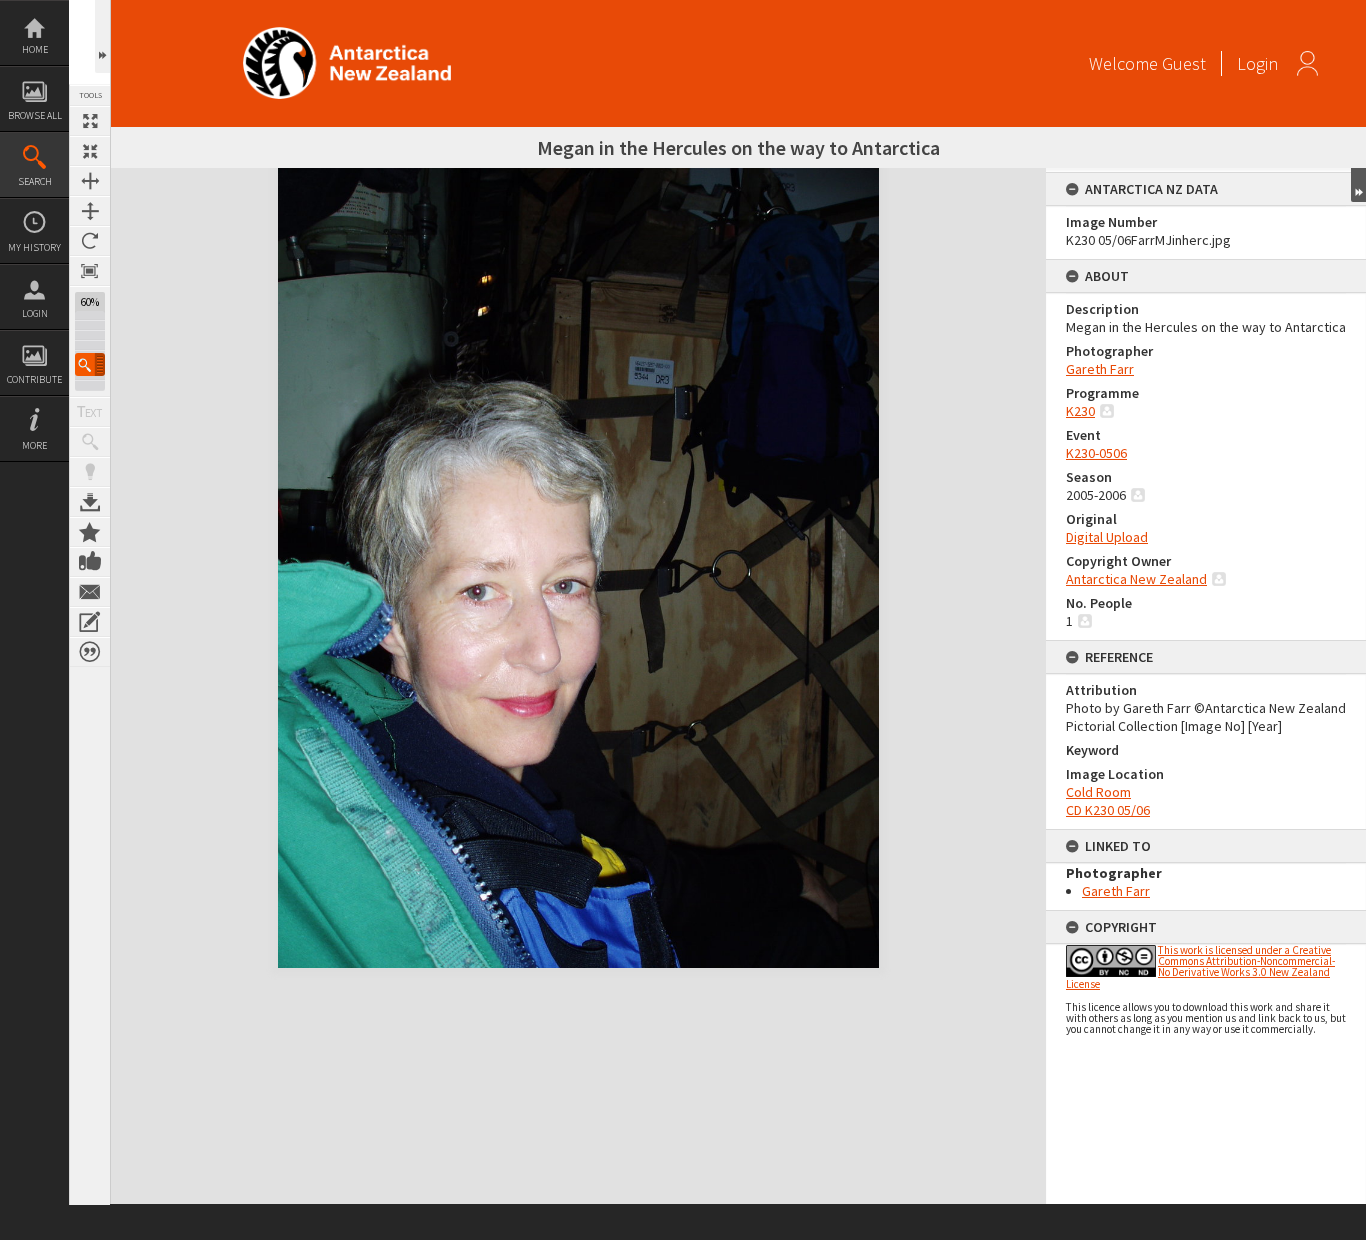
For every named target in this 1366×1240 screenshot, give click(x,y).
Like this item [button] (90, 562)
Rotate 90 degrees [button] (90, 241)
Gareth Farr (1100, 369)
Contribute (34, 379)
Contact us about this (90, 592)
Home (35, 49)
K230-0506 (1096, 453)
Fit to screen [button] (90, 151)
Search (35, 181)
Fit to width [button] (90, 181)
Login (35, 313)
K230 (1080, 411)
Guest (1184, 63)
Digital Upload (1107, 537)
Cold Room (1098, 792)
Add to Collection (90, 532)
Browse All (35, 115)
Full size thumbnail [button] (90, 121)
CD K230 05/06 (1108, 810)
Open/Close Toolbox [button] (102, 36)
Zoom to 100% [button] (90, 271)
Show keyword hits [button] (90, 442)
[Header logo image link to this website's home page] (347, 33)
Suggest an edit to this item (90, 622)
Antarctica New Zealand (1136, 579)
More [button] (34, 445)
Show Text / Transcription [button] (90, 412)
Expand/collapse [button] (1358, 185)
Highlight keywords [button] (90, 472)
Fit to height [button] (90, 211)
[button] (90, 364)
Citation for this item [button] (90, 652)
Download (90, 502)
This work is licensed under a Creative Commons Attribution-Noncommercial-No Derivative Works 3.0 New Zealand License (1200, 967)
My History (34, 247)
